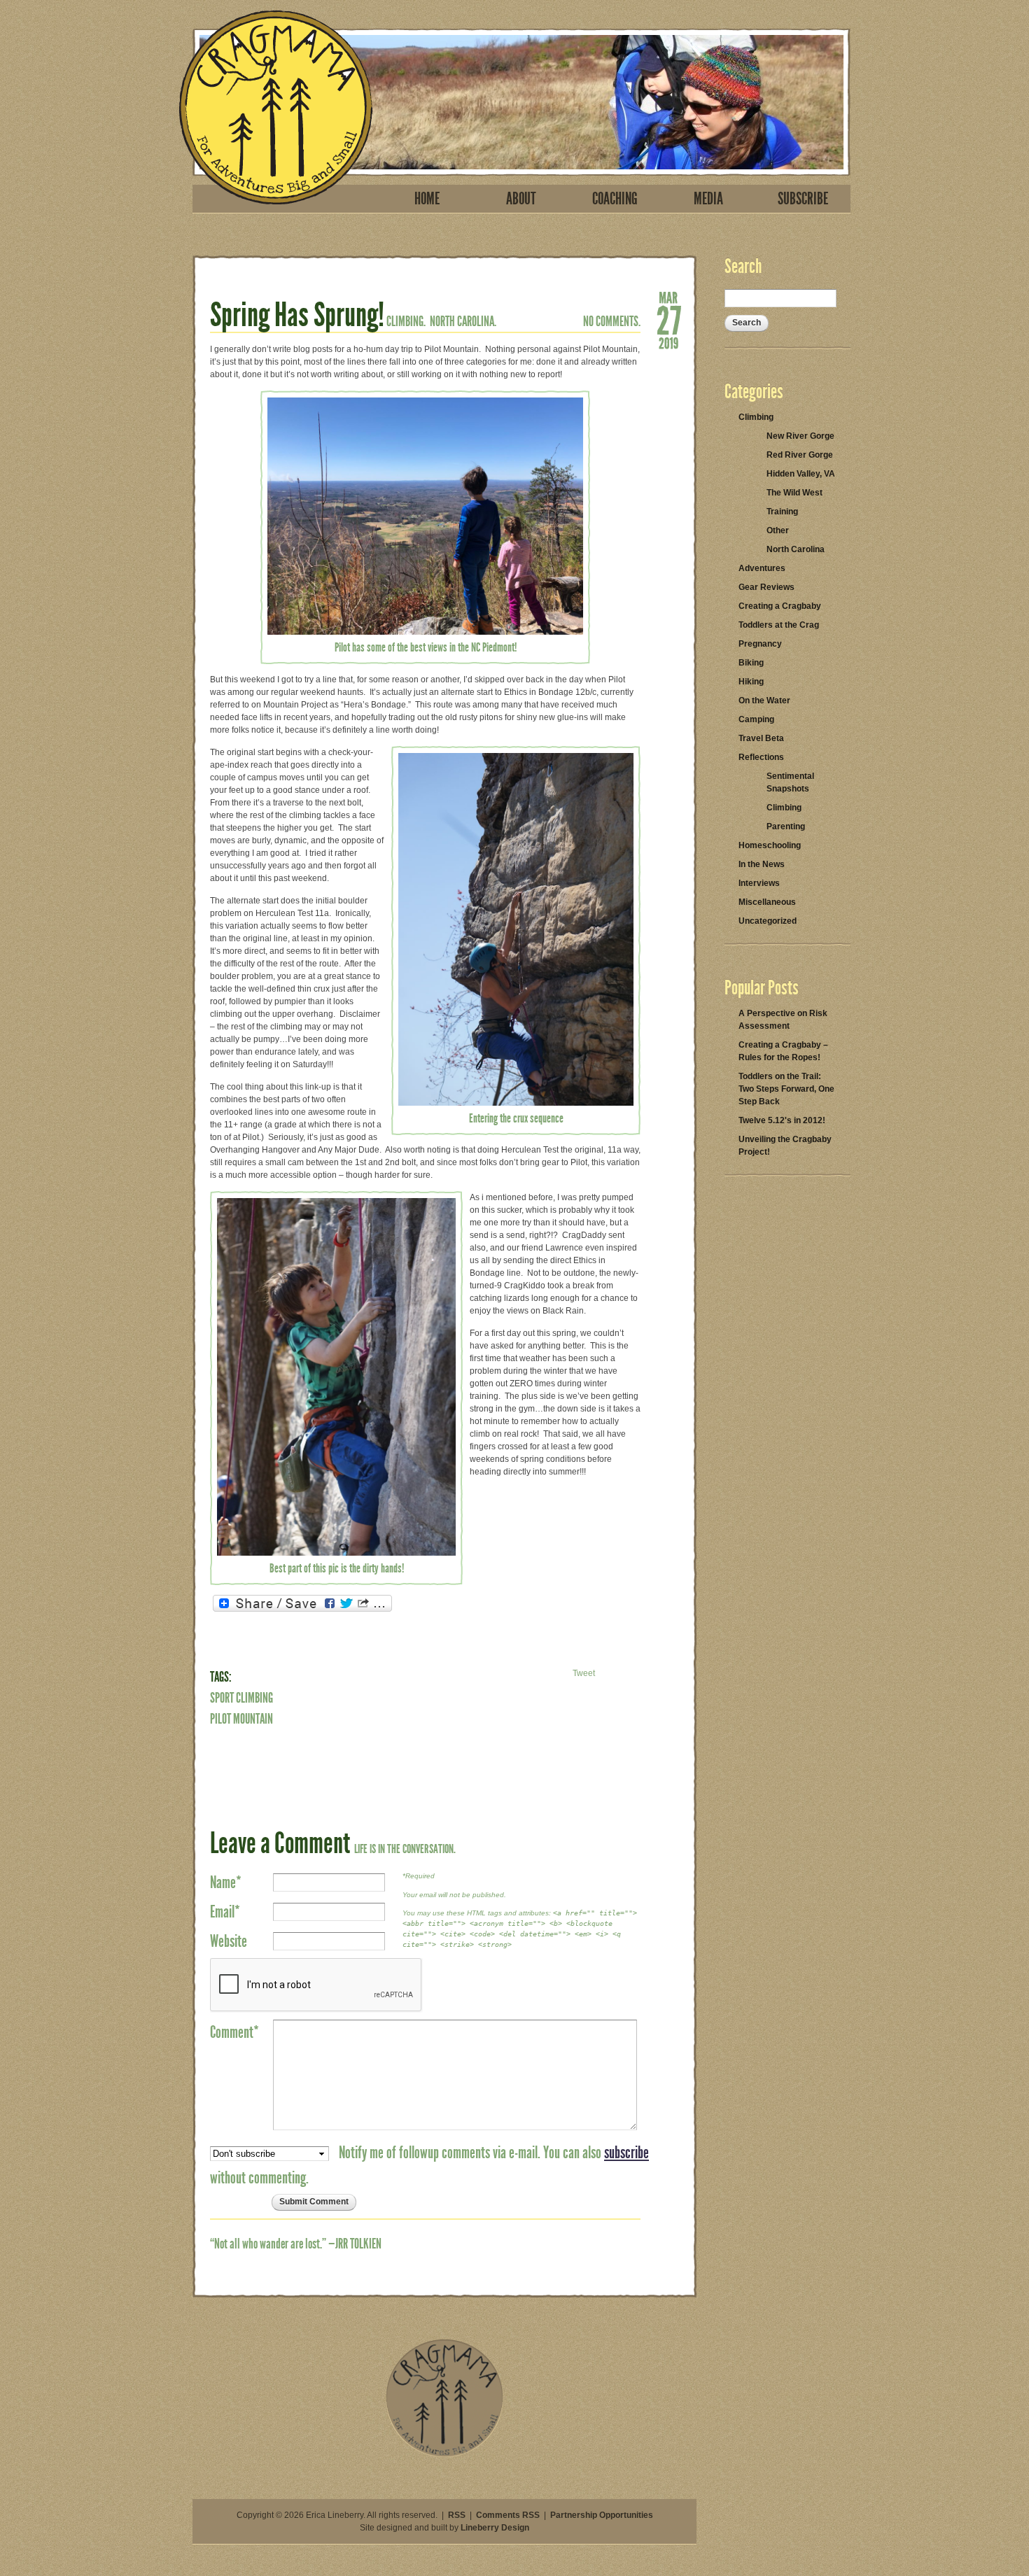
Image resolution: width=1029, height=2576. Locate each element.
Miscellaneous (767, 902)
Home (427, 199)
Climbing (756, 417)
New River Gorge (800, 436)
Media (708, 199)
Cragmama (276, 107)
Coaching (615, 199)
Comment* (234, 2032)
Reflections (761, 757)
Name (226, 1882)
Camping (756, 719)
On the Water (764, 701)
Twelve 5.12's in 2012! (782, 1120)
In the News (762, 864)
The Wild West (794, 493)
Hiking (751, 682)
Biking (751, 663)
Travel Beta (761, 738)
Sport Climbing (241, 1698)
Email (225, 1912)
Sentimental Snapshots (790, 782)
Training (782, 512)
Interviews (759, 883)
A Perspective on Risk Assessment (783, 1020)
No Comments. (612, 321)
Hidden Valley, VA (801, 474)
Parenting (786, 826)
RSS (457, 2515)
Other (778, 530)
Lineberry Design (495, 2528)
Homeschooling (770, 845)
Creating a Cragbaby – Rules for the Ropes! (783, 1051)
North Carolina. (463, 321)
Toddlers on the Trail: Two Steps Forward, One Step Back (786, 1089)
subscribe (626, 2153)
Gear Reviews (766, 587)
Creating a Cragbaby (780, 606)
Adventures (762, 568)
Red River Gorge (800, 455)
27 (668, 319)
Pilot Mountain (241, 1719)
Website (229, 1941)
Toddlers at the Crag (779, 625)
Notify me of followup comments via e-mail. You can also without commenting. (429, 2165)
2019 (668, 342)
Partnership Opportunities (602, 2515)
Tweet (584, 1673)
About (521, 199)
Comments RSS (508, 2515)
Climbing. (406, 321)
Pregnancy (760, 644)
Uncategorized (768, 921)
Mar (668, 297)
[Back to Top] (444, 2454)
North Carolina (796, 549)
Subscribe (803, 199)
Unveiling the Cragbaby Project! (785, 1146)
